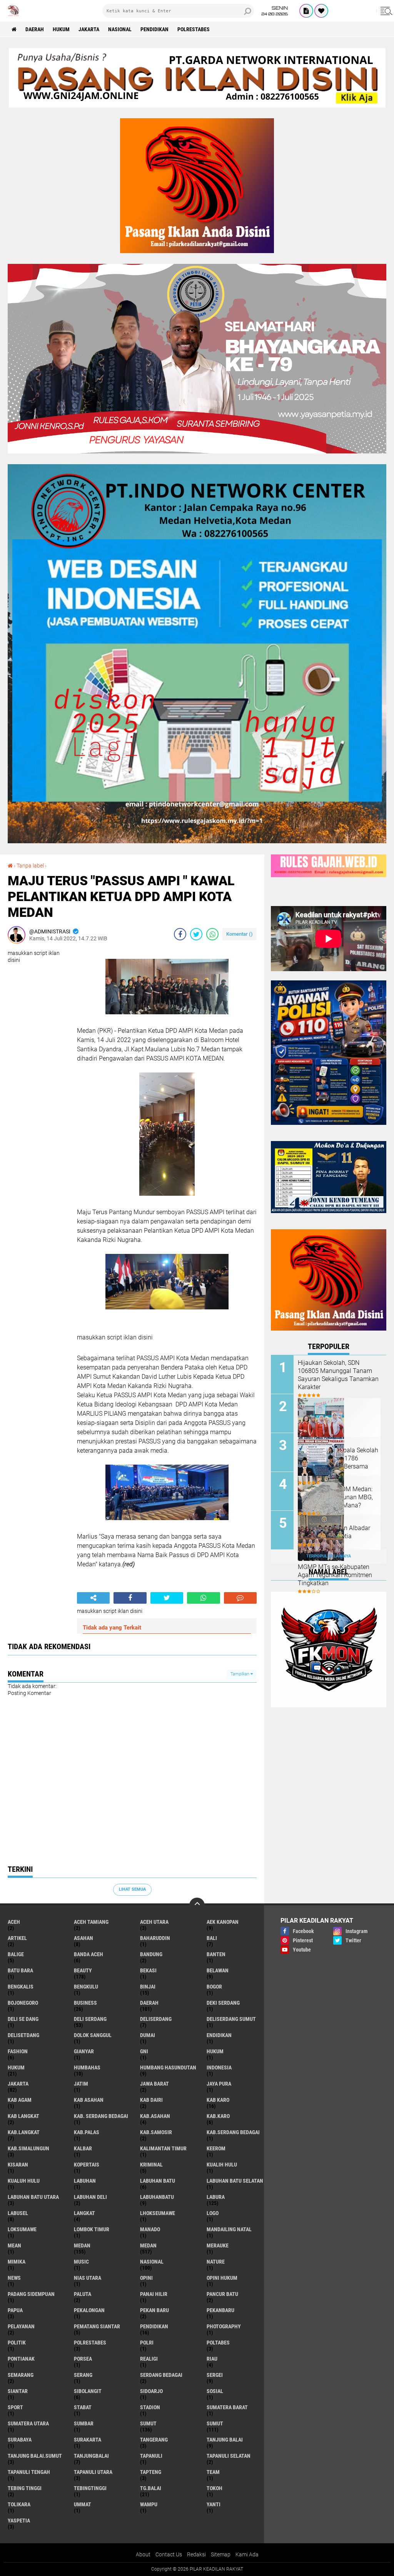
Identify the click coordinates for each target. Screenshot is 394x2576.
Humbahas (87, 2068)
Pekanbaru (220, 2310)
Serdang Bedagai (161, 2375)
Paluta (83, 2294)
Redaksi (196, 2554)
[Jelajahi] (385, 11)
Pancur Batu (222, 2294)
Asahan (83, 1938)
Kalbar (83, 2148)
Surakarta (88, 2440)
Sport (15, 2407)
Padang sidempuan (31, 2294)
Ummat (83, 2504)
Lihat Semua (132, 1889)
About (143, 2554)
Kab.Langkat (24, 2132)
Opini (146, 2278)
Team (213, 2472)
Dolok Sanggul (93, 2035)
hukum (215, 2051)
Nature (216, 2262)
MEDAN (148, 2245)
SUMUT (215, 2423)
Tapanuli (151, 2456)
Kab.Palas (87, 2132)
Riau (212, 2359)
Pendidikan (154, 29)
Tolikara (19, 2504)
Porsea (83, 2359)
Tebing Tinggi (25, 2488)
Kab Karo (218, 2100)
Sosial (215, 2391)
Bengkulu (86, 1987)
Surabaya (20, 2440)
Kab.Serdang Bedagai (233, 2132)
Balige (16, 1954)
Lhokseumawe (158, 2213)
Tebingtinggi (90, 2488)
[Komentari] (240, 1598)
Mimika (17, 2262)
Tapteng (151, 2472)
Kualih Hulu (222, 2165)
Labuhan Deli (90, 2197)
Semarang (21, 2375)
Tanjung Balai (225, 2440)
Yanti (214, 2504)
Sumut (148, 2423)
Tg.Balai (151, 2488)
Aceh (14, 1922)
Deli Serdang (90, 2019)
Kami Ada (247, 2554)
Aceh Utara (154, 1922)
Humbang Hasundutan (168, 2068)
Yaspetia (19, 2521)
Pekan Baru (154, 2310)
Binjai (148, 1987)
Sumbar (84, 2423)
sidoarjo (151, 2391)
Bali (212, 1938)
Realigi (149, 2359)
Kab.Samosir (156, 2132)
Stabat (83, 2407)
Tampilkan (240, 1674)
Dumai (148, 2035)
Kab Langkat (23, 2116)
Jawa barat (154, 2084)
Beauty (83, 1970)
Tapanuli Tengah (29, 2472)
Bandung (151, 1954)
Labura (216, 2197)
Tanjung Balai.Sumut (35, 2456)
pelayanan (21, 2326)
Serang (83, 2375)
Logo (213, 2213)
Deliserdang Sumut (231, 2019)
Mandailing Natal (229, 2229)
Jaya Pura (219, 2084)
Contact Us (169, 2554)
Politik (17, 2343)
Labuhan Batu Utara (33, 2197)
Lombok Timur (92, 2229)
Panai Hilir (154, 2294)
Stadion (150, 2407)
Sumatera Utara (28, 2423)
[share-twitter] (196, 934)
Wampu (149, 2504)
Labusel (18, 2213)
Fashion (18, 2051)
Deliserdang (156, 2019)
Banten (216, 1954)
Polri (147, 2343)
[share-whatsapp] (212, 934)
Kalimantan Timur (163, 2148)
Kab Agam (20, 2100)
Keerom (216, 2148)
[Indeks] (306, 11)
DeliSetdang (23, 2035)
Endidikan (219, 2035)
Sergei (215, 2375)
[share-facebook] (180, 934)
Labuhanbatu (157, 2197)
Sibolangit (88, 2391)
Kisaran (18, 2165)
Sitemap (221, 2554)
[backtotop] (197, 1905)
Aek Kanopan (223, 1922)
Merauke (218, 2245)
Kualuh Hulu (24, 2181)
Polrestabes (194, 29)
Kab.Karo (218, 2116)
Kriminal (151, 2165)
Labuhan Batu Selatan (235, 2181)
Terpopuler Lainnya (329, 1556)
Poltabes (218, 2343)
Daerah (35, 29)
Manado (150, 2229)
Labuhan (85, 2181)
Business (85, 2003)
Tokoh (215, 2488)
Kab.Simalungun (28, 2148)
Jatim (81, 2084)
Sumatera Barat (227, 2407)
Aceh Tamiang (91, 1922)
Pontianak (21, 2359)
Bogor (214, 1987)
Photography (224, 2326)
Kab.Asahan (155, 2116)
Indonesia (219, 2068)
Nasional (120, 29)
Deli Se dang (23, 2019)
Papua (15, 2310)
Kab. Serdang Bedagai (101, 2116)
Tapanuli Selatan (229, 2456)
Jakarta (89, 29)
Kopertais (87, 2165)
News (14, 2278)
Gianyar (84, 2051)
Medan (82, 2245)
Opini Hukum (222, 2278)
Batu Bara (20, 1970)
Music (81, 2262)
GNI (144, 2051)
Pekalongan (89, 2310)
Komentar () (240, 934)
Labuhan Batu (158, 2181)
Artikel (17, 1938)
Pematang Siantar (97, 2326)
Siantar (18, 2391)
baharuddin (155, 1938)
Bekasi (148, 1970)
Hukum (61, 29)
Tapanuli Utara (93, 2472)
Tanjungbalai (91, 2456)
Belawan (218, 1970)
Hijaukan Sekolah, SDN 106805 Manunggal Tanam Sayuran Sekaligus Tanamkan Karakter (338, 1375)
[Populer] (321, 11)
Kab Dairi (151, 2100)
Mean (14, 2245)
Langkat (84, 2213)
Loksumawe (22, 2229)
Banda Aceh (88, 1954)
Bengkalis (21, 1987)
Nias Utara (88, 2278)
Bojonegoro (23, 2003)
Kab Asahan (89, 2100)
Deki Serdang (223, 2003)
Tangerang (154, 2440)
